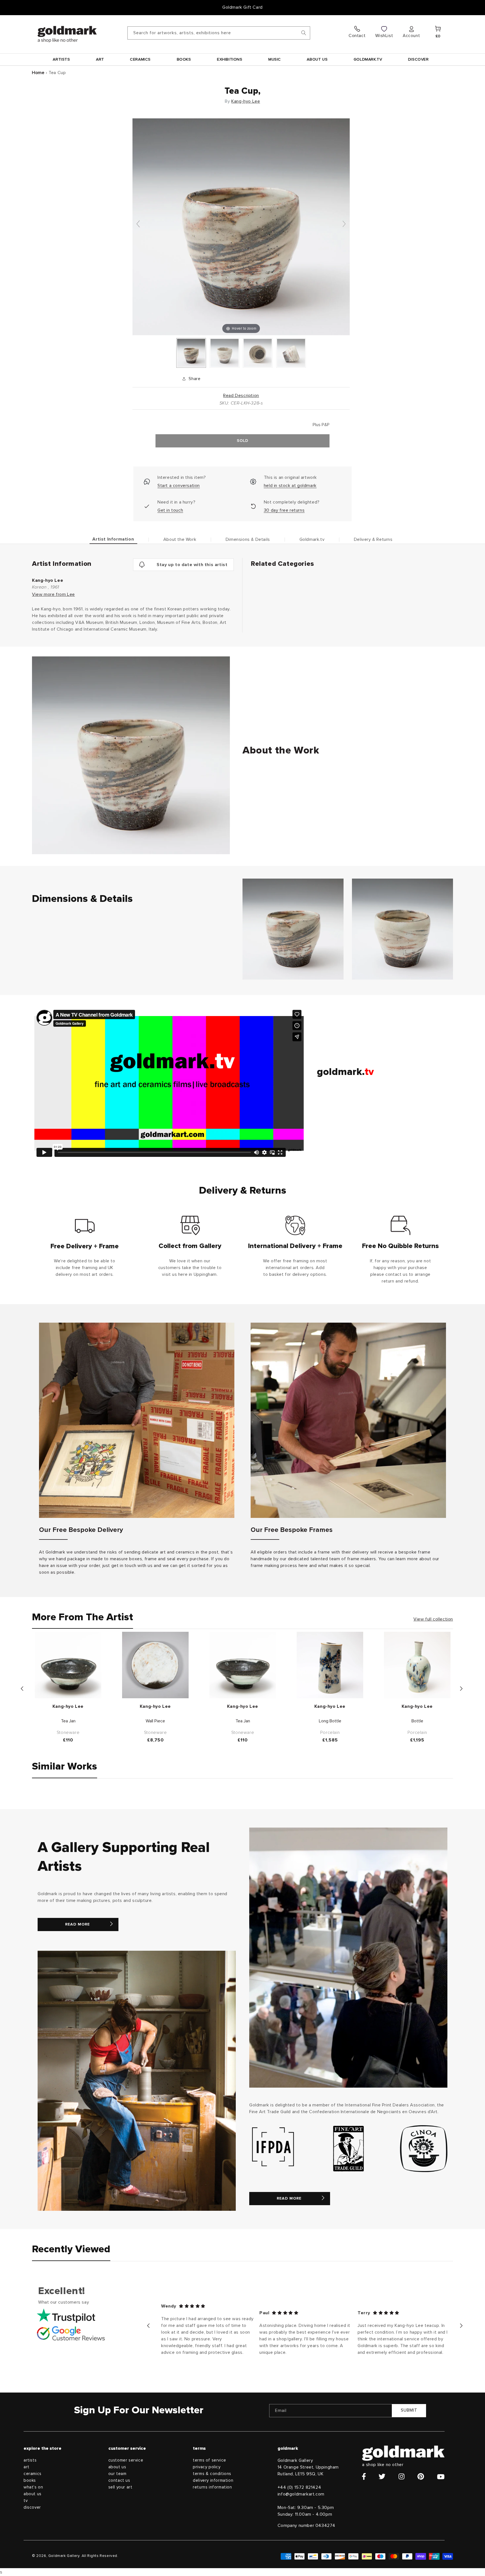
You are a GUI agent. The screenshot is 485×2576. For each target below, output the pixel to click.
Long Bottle (330, 1721)
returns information (212, 2487)
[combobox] (219, 33)
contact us (119, 2480)
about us (33, 2494)
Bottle (417, 1721)
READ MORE (77, 1924)
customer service (126, 2460)
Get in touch (170, 510)
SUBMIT (409, 2410)
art (27, 2467)
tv (26, 2501)
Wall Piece (155, 1721)
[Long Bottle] (330, 1665)
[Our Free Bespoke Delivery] (137, 1420)
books (30, 2480)
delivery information (213, 2480)
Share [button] (195, 379)
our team (117, 2474)
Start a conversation (179, 486)
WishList (384, 36)
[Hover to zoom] (241, 226)
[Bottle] (417, 1665)
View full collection (433, 1619)
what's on (33, 2487)
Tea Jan (68, 1721)
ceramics (33, 2474)
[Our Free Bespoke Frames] (348, 1420)
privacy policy (207, 2467)
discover (32, 2507)
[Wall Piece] (155, 1665)
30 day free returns (284, 510)
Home (38, 73)
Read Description (241, 396)
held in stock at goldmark (290, 486)
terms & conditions (212, 2474)
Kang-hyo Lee (246, 101)
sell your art (120, 2487)
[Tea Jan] (68, 1665)
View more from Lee (53, 594)
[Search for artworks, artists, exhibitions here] (304, 33)
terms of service (210, 2460)
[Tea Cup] (191, 353)
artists (30, 2460)
